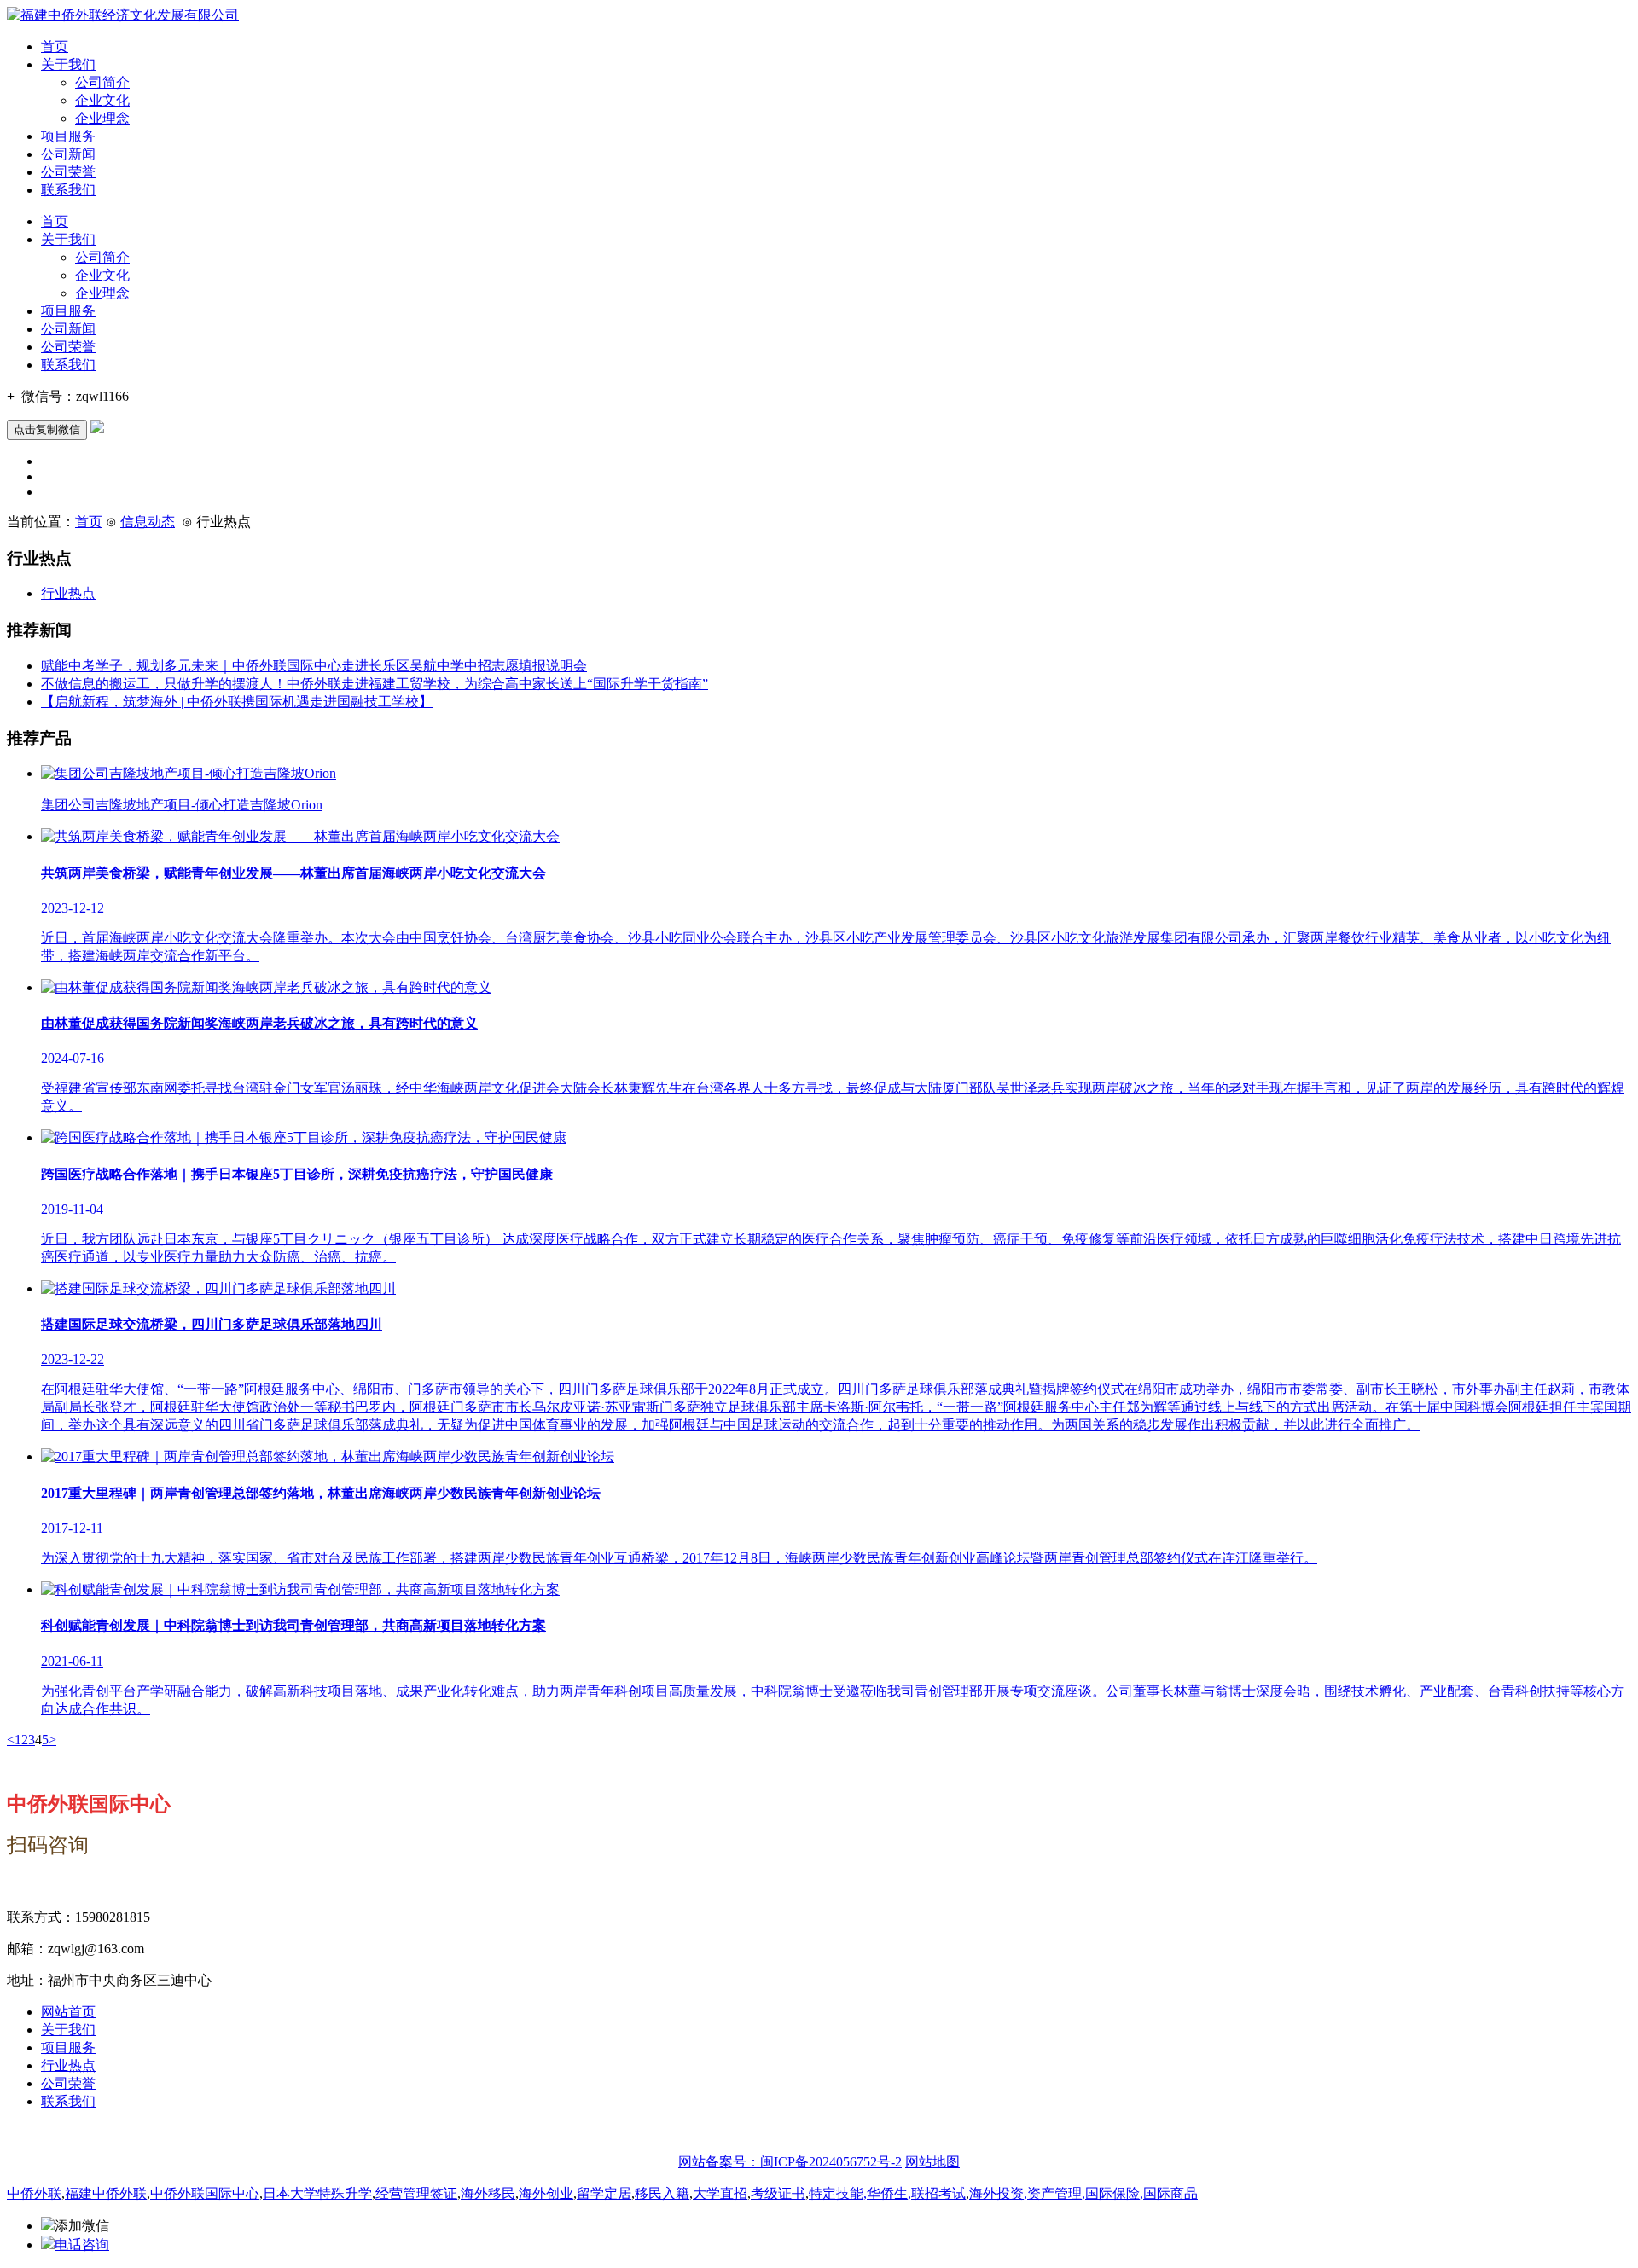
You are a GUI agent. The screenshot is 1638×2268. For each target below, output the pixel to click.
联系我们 (68, 190)
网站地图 (932, 2162)
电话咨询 (82, 2245)
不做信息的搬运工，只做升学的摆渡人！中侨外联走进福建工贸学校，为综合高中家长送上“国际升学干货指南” (375, 684)
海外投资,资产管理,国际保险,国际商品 (1083, 2193)
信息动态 (148, 522)
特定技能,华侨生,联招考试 (887, 2193)
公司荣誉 (68, 172)
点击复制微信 (47, 429)
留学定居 (604, 2193)
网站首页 (68, 2012)
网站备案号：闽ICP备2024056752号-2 (790, 2162)
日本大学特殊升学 (317, 2193)
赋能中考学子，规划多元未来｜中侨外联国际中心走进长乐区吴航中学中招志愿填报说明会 (314, 666)
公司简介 (102, 82)
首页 (55, 46)
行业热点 (68, 593)
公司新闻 (68, 154)
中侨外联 (34, 2193)
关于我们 (68, 64)
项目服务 (68, 136)
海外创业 (546, 2193)
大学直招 (720, 2193)
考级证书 (778, 2193)
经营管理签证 (416, 2193)
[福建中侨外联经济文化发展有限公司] (123, 15)
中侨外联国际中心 (205, 2193)
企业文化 (102, 100)
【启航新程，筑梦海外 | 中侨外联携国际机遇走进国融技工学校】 (237, 702)
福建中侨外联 (106, 2193)
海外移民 (488, 2193)
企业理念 (102, 118)
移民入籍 (662, 2193)
